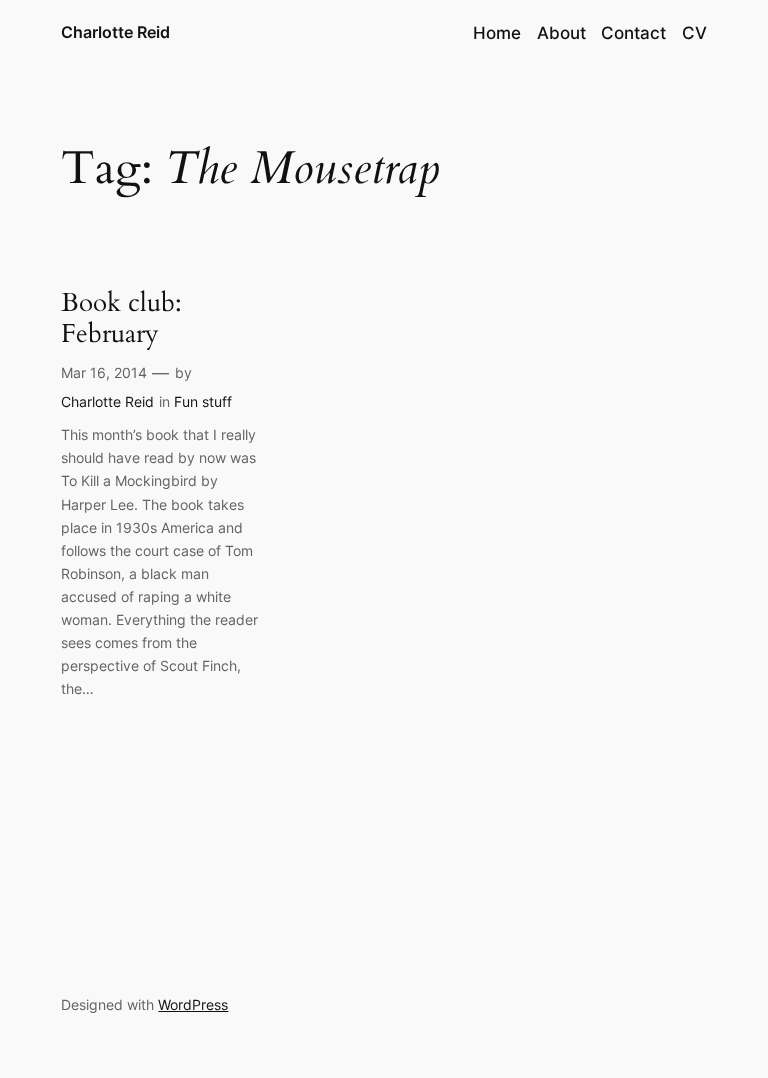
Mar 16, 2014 (104, 372)
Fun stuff (203, 401)
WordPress (193, 1004)
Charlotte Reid (115, 32)
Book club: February (121, 319)
